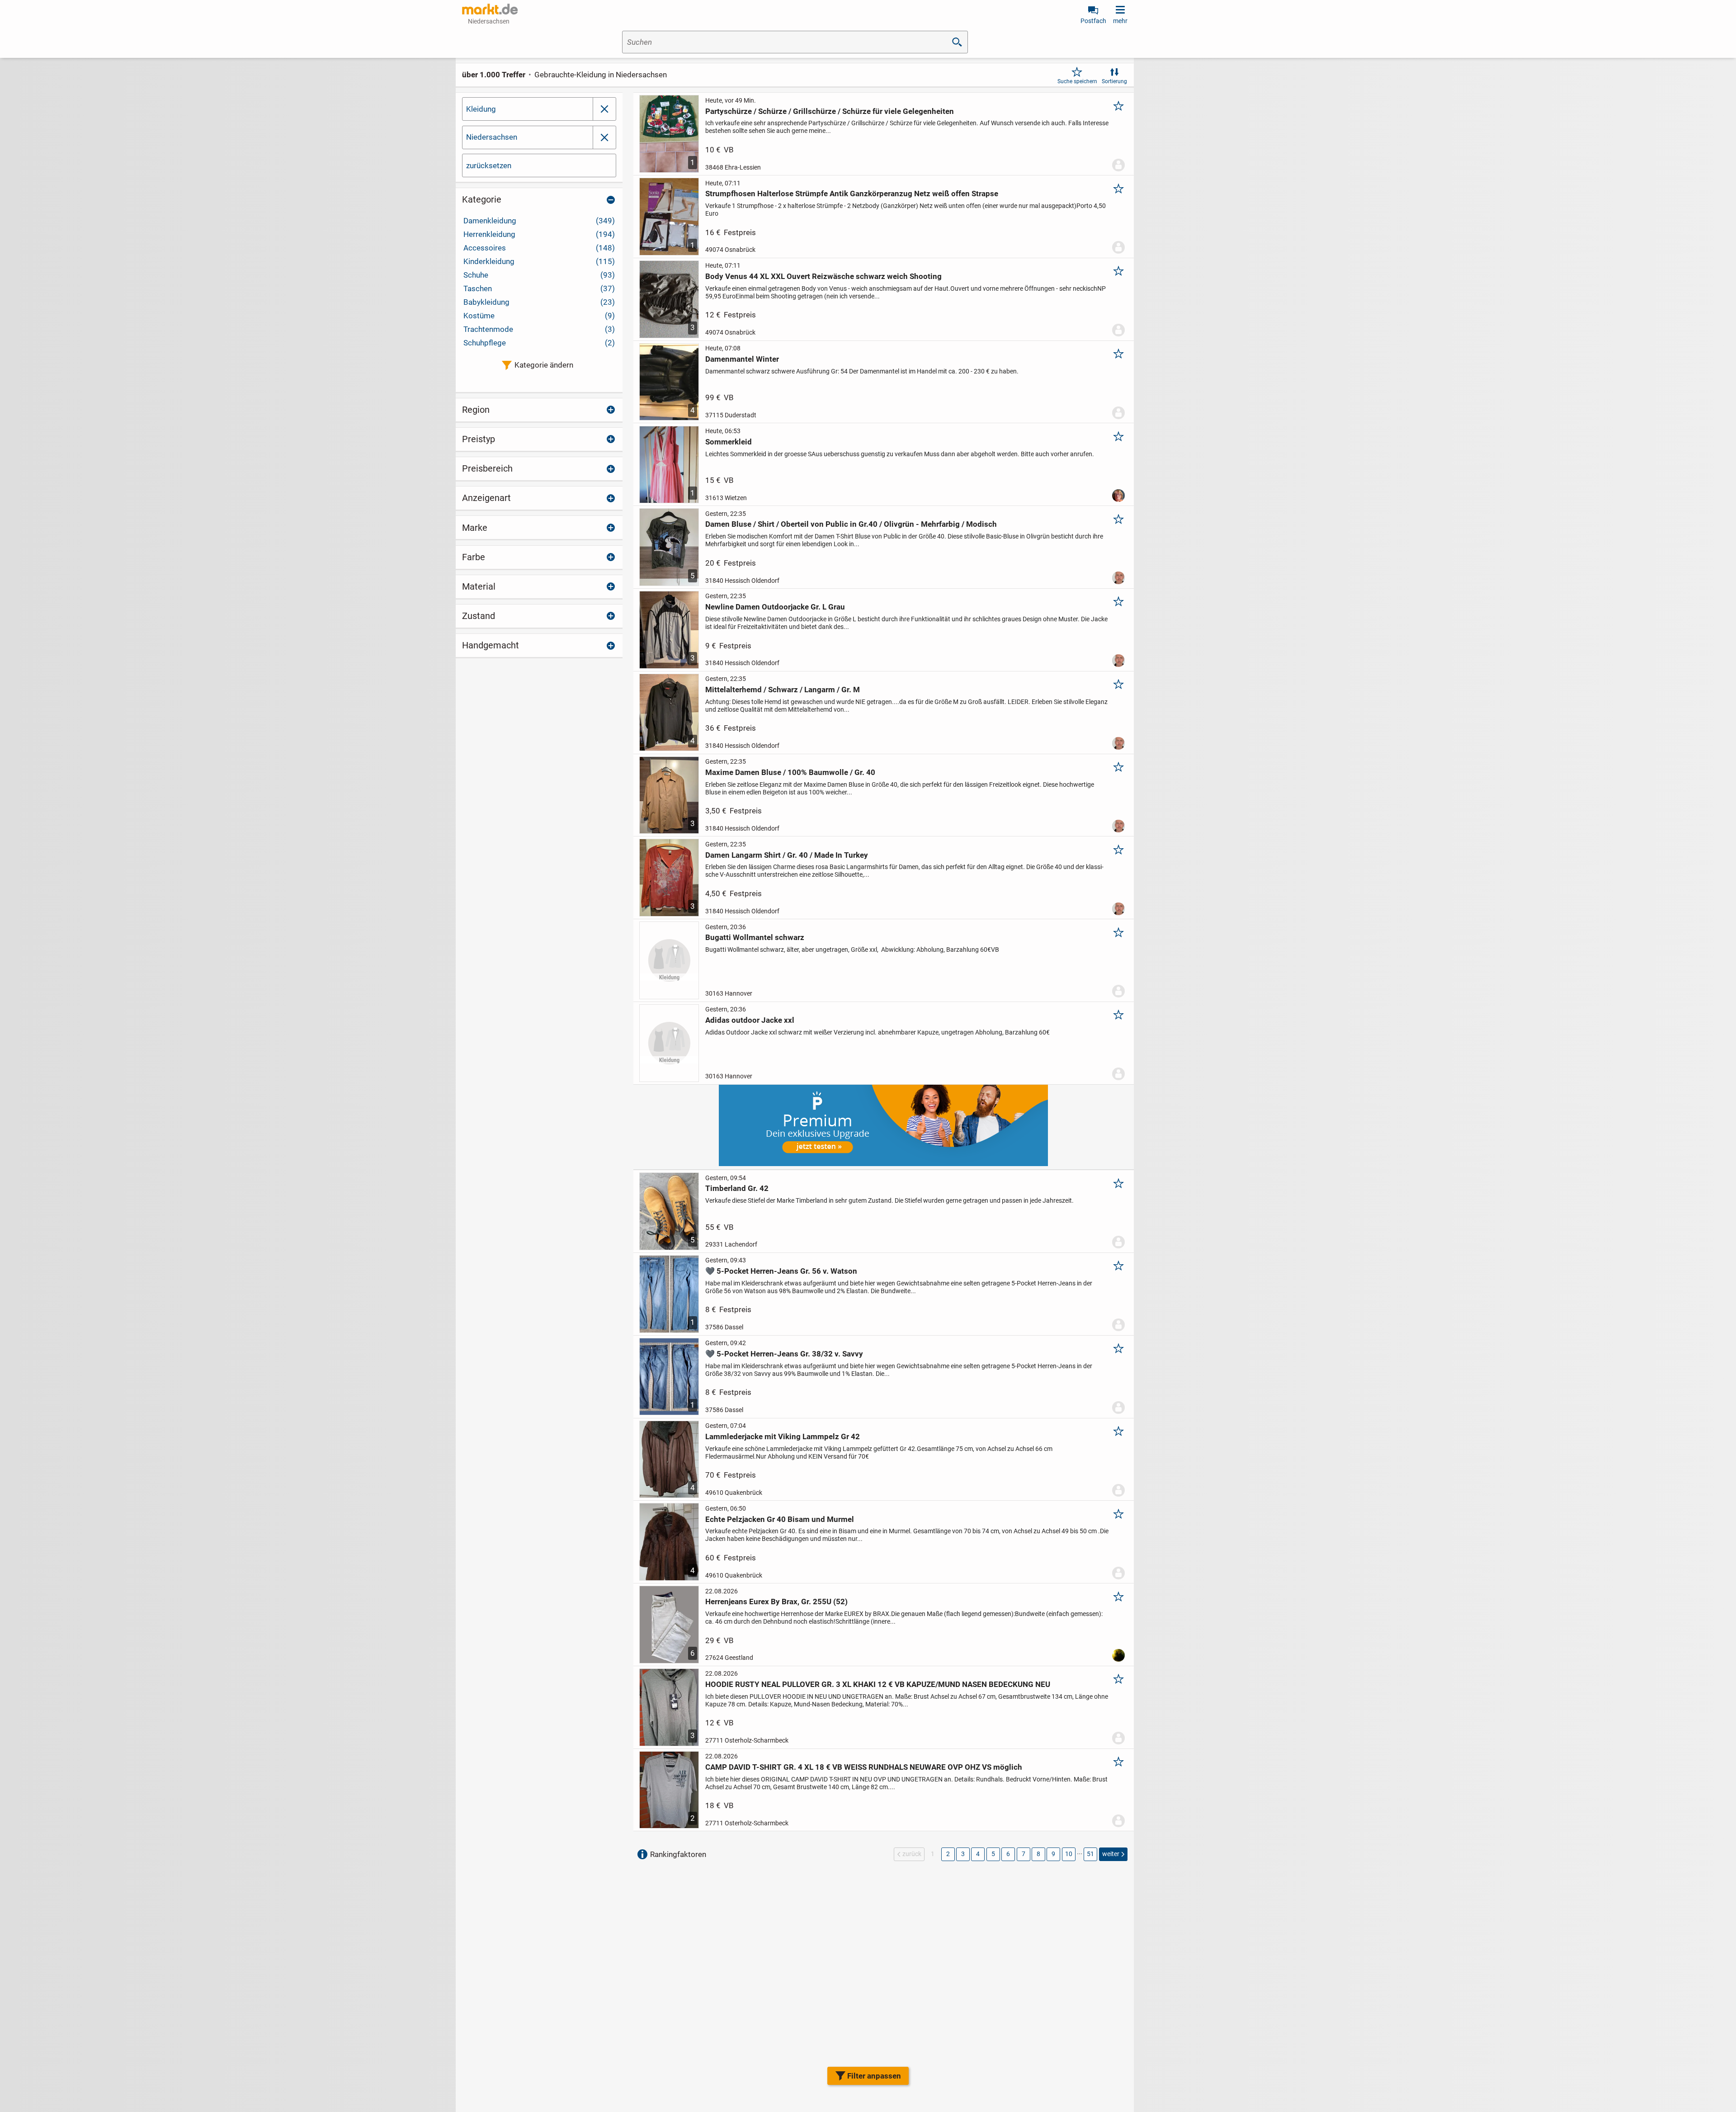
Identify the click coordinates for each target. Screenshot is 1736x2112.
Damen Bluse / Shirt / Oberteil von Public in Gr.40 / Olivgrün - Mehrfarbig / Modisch (851, 524)
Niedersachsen (492, 137)
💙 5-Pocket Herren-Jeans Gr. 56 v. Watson (781, 1271)
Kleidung (481, 109)
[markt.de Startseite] (490, 9)
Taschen (539, 288)
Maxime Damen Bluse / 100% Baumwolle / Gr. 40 (790, 772)
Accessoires (539, 248)
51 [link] (1090, 1854)
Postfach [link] (1093, 21)
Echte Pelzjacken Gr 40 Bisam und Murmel (780, 1519)
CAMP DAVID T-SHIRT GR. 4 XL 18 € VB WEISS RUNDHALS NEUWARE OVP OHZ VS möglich (864, 1767)
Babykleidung (539, 302)
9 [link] (1053, 1854)
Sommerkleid (729, 442)
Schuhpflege (539, 343)
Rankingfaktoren (678, 1854)
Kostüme (539, 316)
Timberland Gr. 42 (737, 1188)
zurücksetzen (489, 165)
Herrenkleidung (539, 234)
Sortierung (1114, 81)
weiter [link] (1111, 1854)
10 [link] (1069, 1854)
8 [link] (1038, 1854)
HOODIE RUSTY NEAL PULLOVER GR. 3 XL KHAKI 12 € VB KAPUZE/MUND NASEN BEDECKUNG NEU (878, 1684)
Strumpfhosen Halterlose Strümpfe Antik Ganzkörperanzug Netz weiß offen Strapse (852, 194)
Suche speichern (1077, 81)
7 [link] (1024, 1854)
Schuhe (539, 275)
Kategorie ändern (544, 365)
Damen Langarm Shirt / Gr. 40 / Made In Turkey (787, 855)
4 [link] (978, 1854)
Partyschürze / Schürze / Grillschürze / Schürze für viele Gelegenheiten (830, 111)
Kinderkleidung (539, 261)
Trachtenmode (539, 329)
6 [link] (1008, 1854)
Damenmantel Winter (742, 359)
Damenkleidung (539, 221)
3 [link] (963, 1854)
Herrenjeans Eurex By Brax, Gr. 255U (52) (776, 1602)
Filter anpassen (874, 2076)
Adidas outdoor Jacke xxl (750, 1020)
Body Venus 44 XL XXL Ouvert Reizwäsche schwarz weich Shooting (823, 276)
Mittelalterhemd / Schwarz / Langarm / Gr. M (783, 690)
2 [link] (948, 1854)
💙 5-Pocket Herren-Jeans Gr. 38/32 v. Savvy (784, 1354)
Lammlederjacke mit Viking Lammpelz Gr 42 (783, 1436)
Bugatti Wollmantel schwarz (755, 937)
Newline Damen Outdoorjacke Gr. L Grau (775, 607)
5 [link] (993, 1854)
